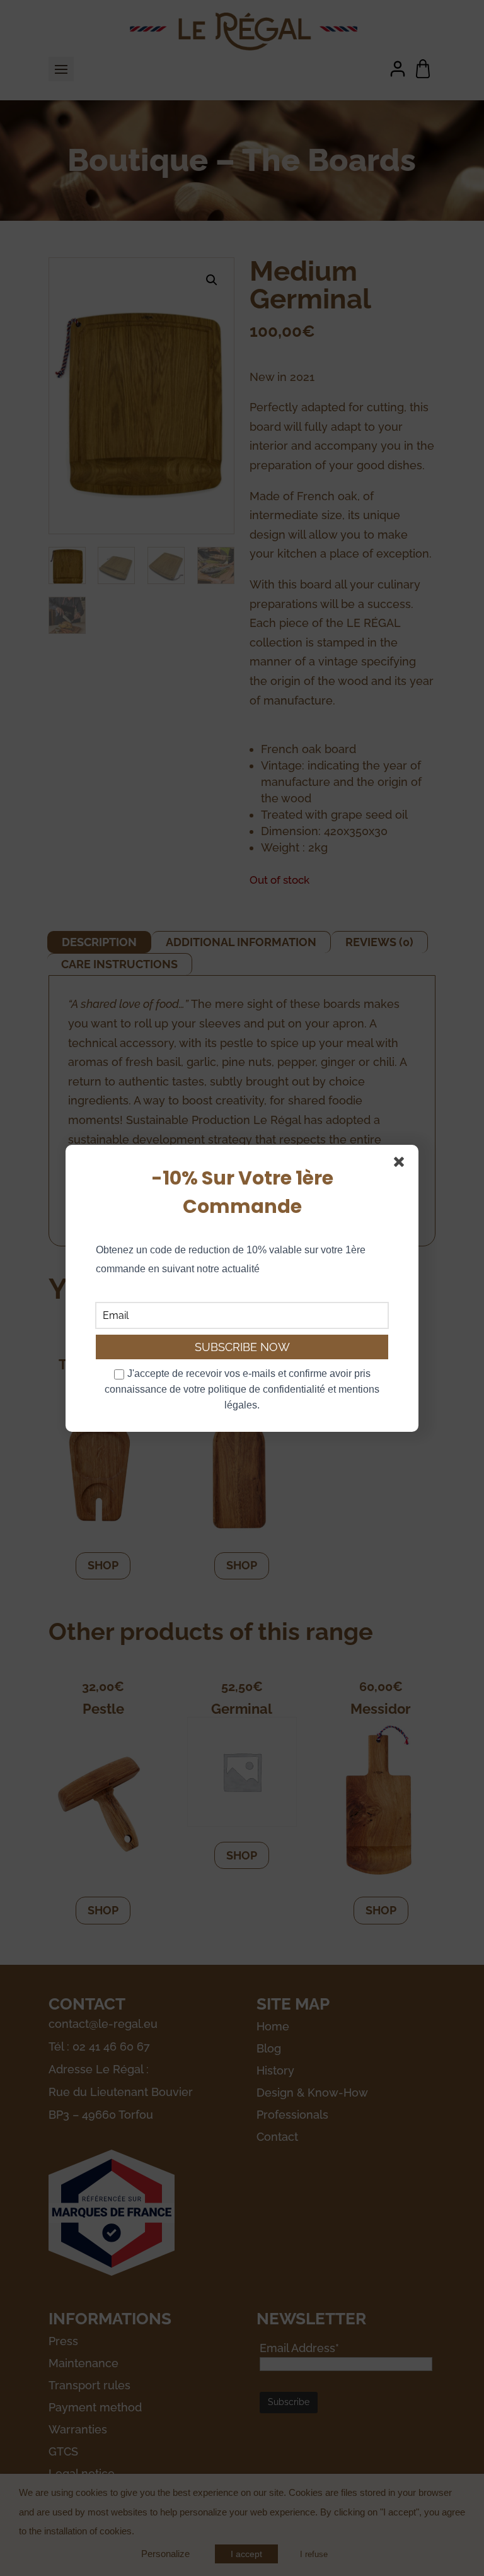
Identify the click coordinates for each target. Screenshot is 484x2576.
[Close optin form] (401, 1164)
